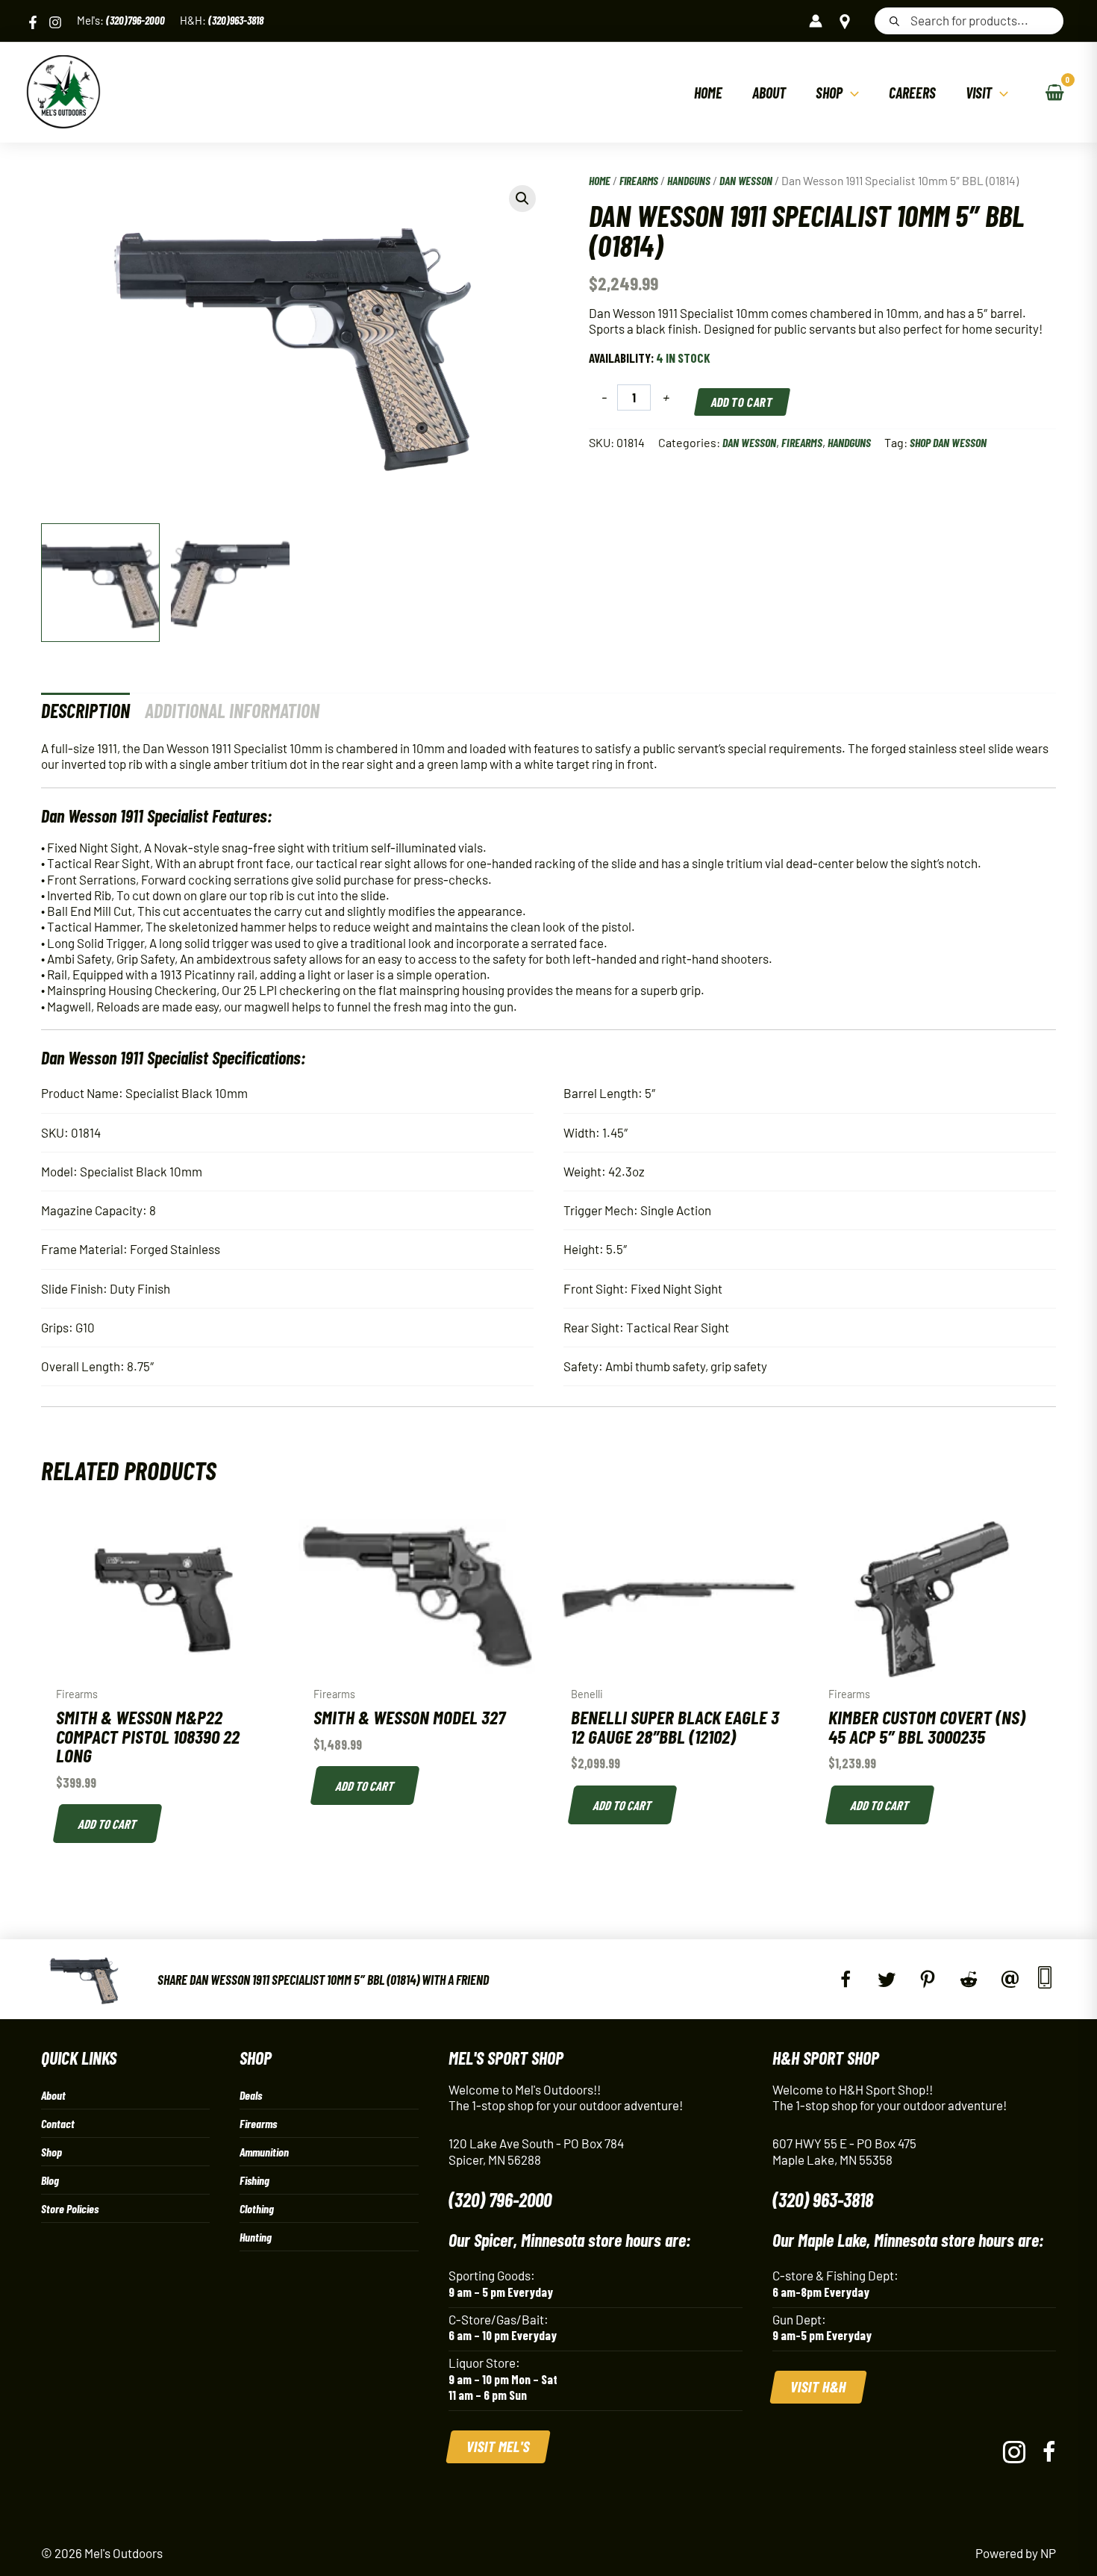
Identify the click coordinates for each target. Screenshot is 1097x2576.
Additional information (232, 710)
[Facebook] (33, 22)
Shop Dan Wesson (948, 442)
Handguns (689, 180)
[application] (851, 93)
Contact (58, 2123)
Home (600, 180)
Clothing (257, 2208)
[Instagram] (55, 22)
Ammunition (264, 2152)
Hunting (256, 2237)
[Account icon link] (816, 21)
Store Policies (70, 2208)
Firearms (639, 180)
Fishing (254, 2180)
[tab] (85, 710)
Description (85, 710)
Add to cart (742, 402)
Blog (50, 2180)
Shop (51, 2152)
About (53, 2095)
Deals (251, 2095)
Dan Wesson (746, 180)
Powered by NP (1016, 2553)
